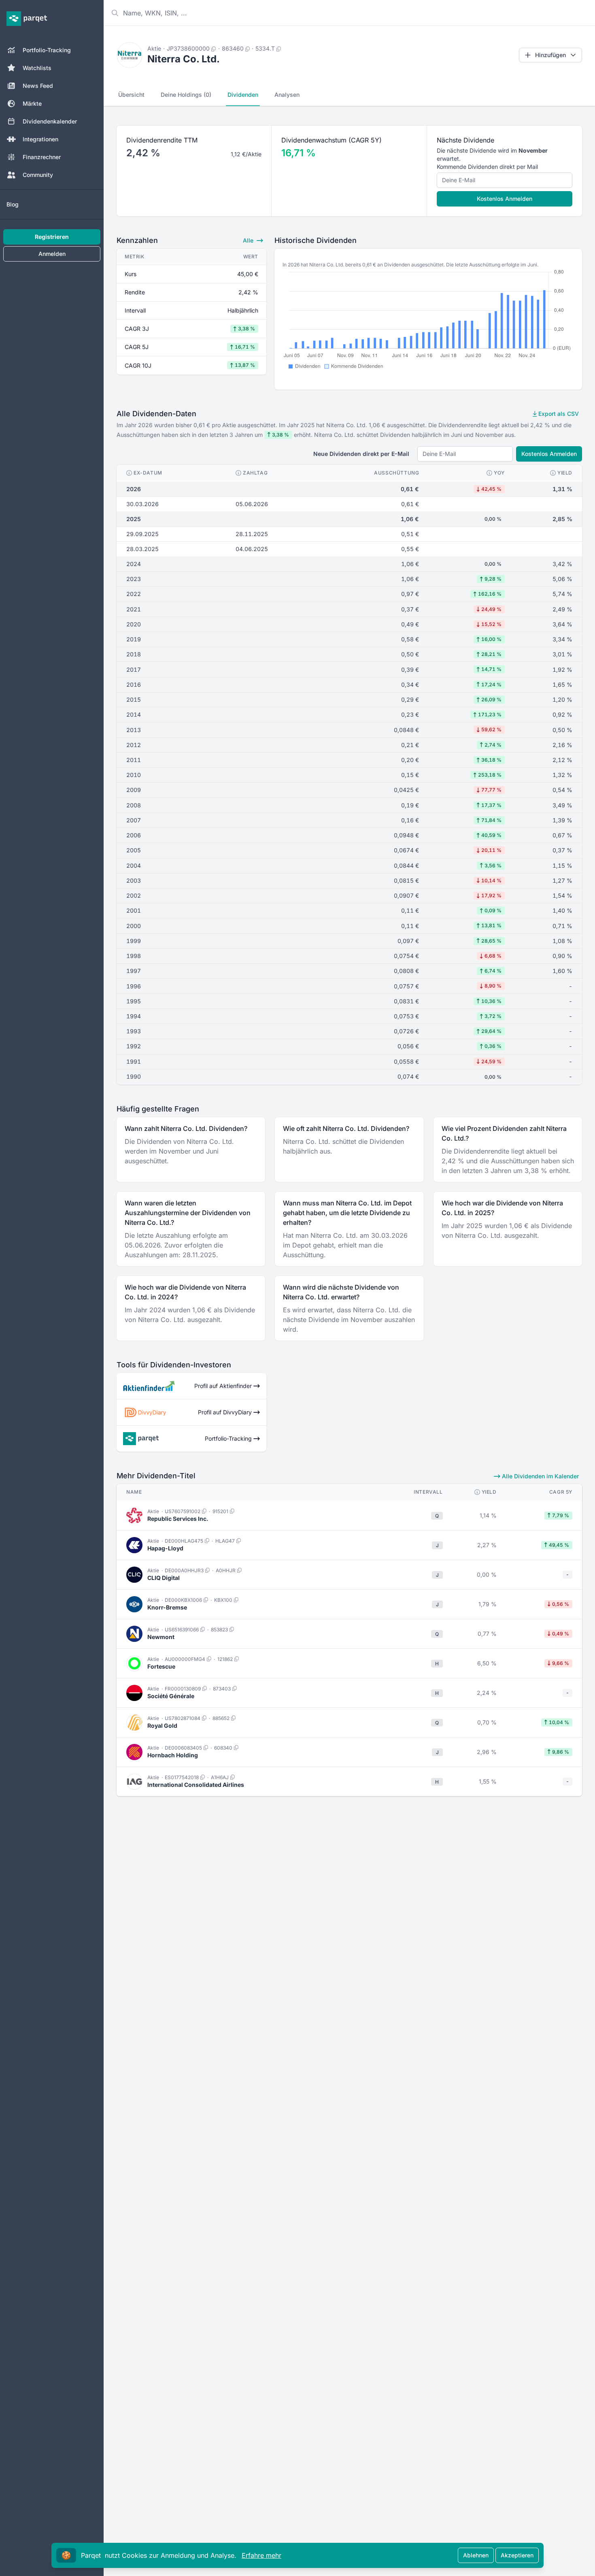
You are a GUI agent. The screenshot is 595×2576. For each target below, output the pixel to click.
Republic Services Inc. (178, 1519)
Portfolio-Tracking (47, 50)
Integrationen (40, 139)
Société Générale (171, 1696)
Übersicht (131, 95)
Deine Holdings (186, 95)
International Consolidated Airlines (196, 1785)
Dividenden (243, 95)
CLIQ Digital (164, 1578)
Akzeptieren (517, 2555)
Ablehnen (476, 2555)
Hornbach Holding (173, 1755)
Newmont (161, 1637)
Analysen (287, 95)
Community (38, 175)
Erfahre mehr (261, 2555)
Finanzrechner (42, 157)
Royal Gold (162, 1725)
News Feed (38, 86)
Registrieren (52, 237)
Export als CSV (558, 414)
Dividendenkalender (50, 121)
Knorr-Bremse (167, 1607)
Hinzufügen (550, 55)
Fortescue (161, 1666)
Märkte (32, 103)
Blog (13, 204)
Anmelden (52, 254)
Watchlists (37, 68)
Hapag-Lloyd (165, 1548)
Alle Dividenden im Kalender (540, 1476)
